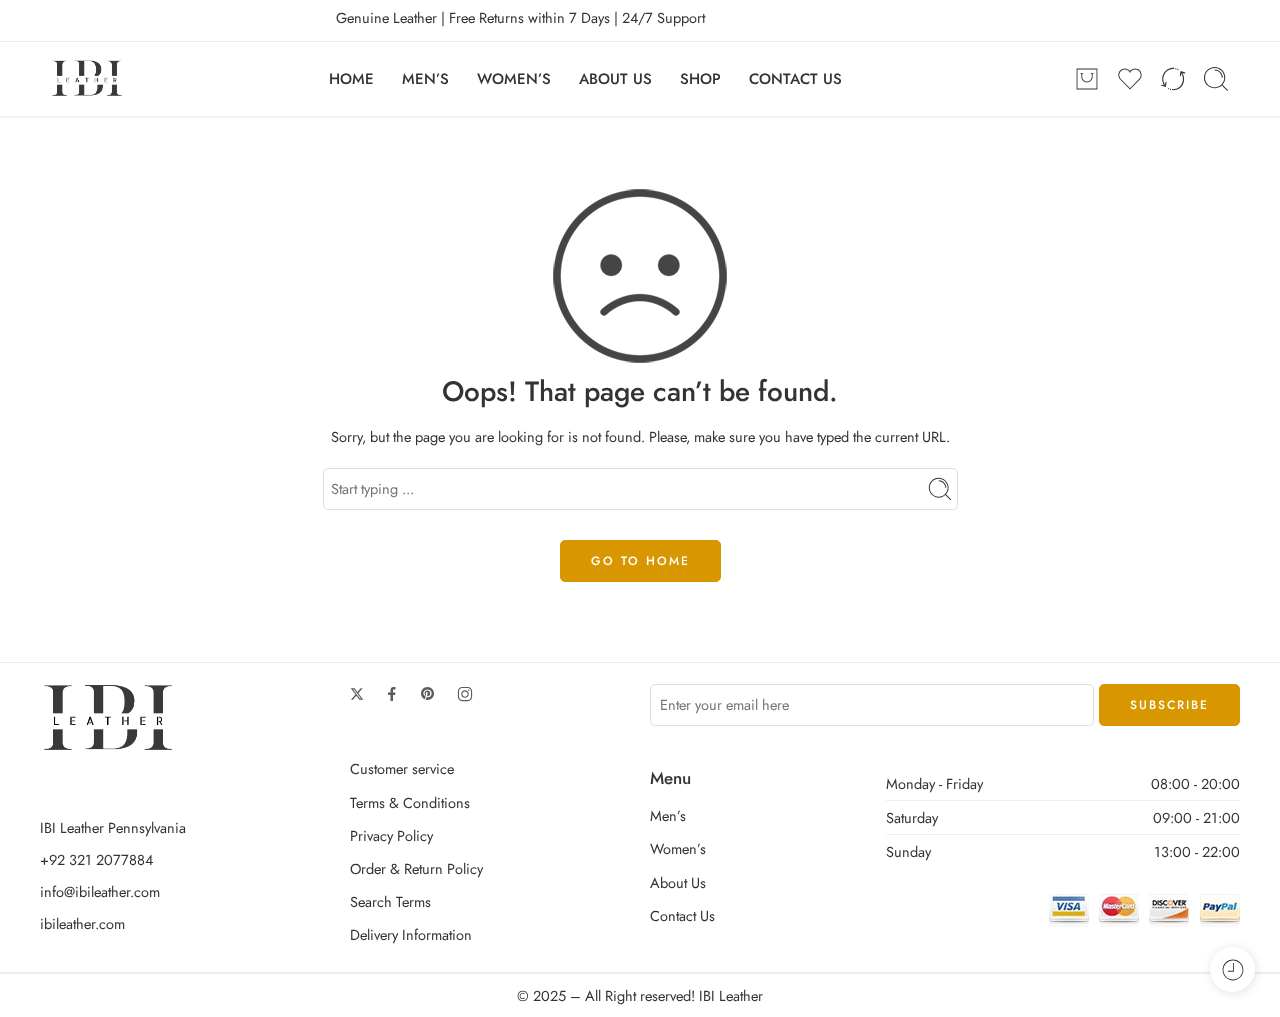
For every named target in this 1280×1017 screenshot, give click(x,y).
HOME (351, 79)
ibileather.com (82, 923)
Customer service (402, 768)
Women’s (678, 848)
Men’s (668, 815)
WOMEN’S (514, 79)
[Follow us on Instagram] (465, 694)
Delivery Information (411, 934)
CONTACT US (795, 79)
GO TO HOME (640, 561)
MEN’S (425, 79)
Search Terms (390, 901)
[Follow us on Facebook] (392, 694)
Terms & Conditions (410, 802)
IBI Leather (731, 995)
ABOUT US (615, 79)
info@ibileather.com (100, 891)
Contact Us (682, 915)
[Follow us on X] (357, 694)
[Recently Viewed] (1232, 969)
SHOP (700, 79)
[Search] (1216, 79)
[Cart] (1087, 79)
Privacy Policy (391, 835)
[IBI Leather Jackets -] (87, 79)
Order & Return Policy (416, 868)
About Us (678, 882)
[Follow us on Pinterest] (428, 694)
